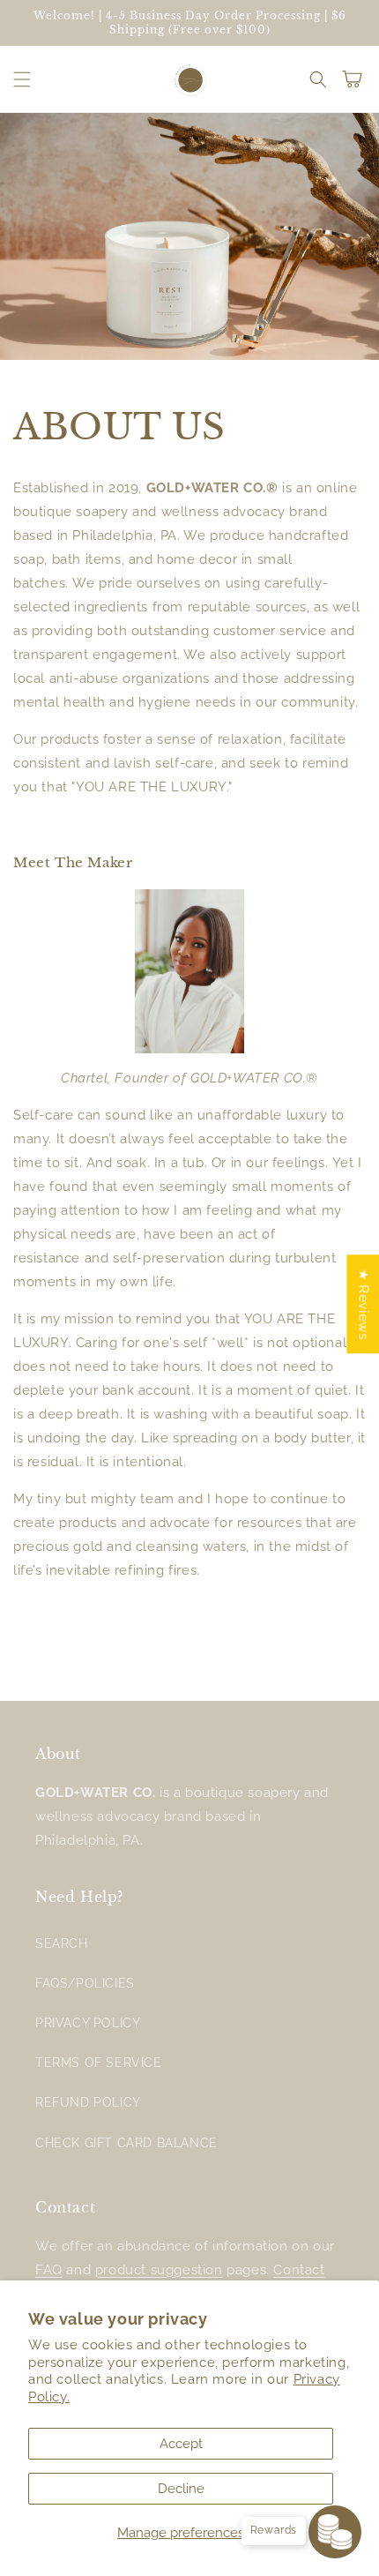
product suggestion (159, 2270)
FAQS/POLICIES (85, 1983)
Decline (181, 2489)
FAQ (49, 2270)
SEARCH (62, 1943)
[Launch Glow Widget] (335, 2532)
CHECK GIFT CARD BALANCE (126, 2143)
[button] (22, 79)
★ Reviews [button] (363, 1304)
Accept (181, 2444)
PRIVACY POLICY (88, 2023)
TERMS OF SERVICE (99, 2063)
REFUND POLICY (88, 2102)
